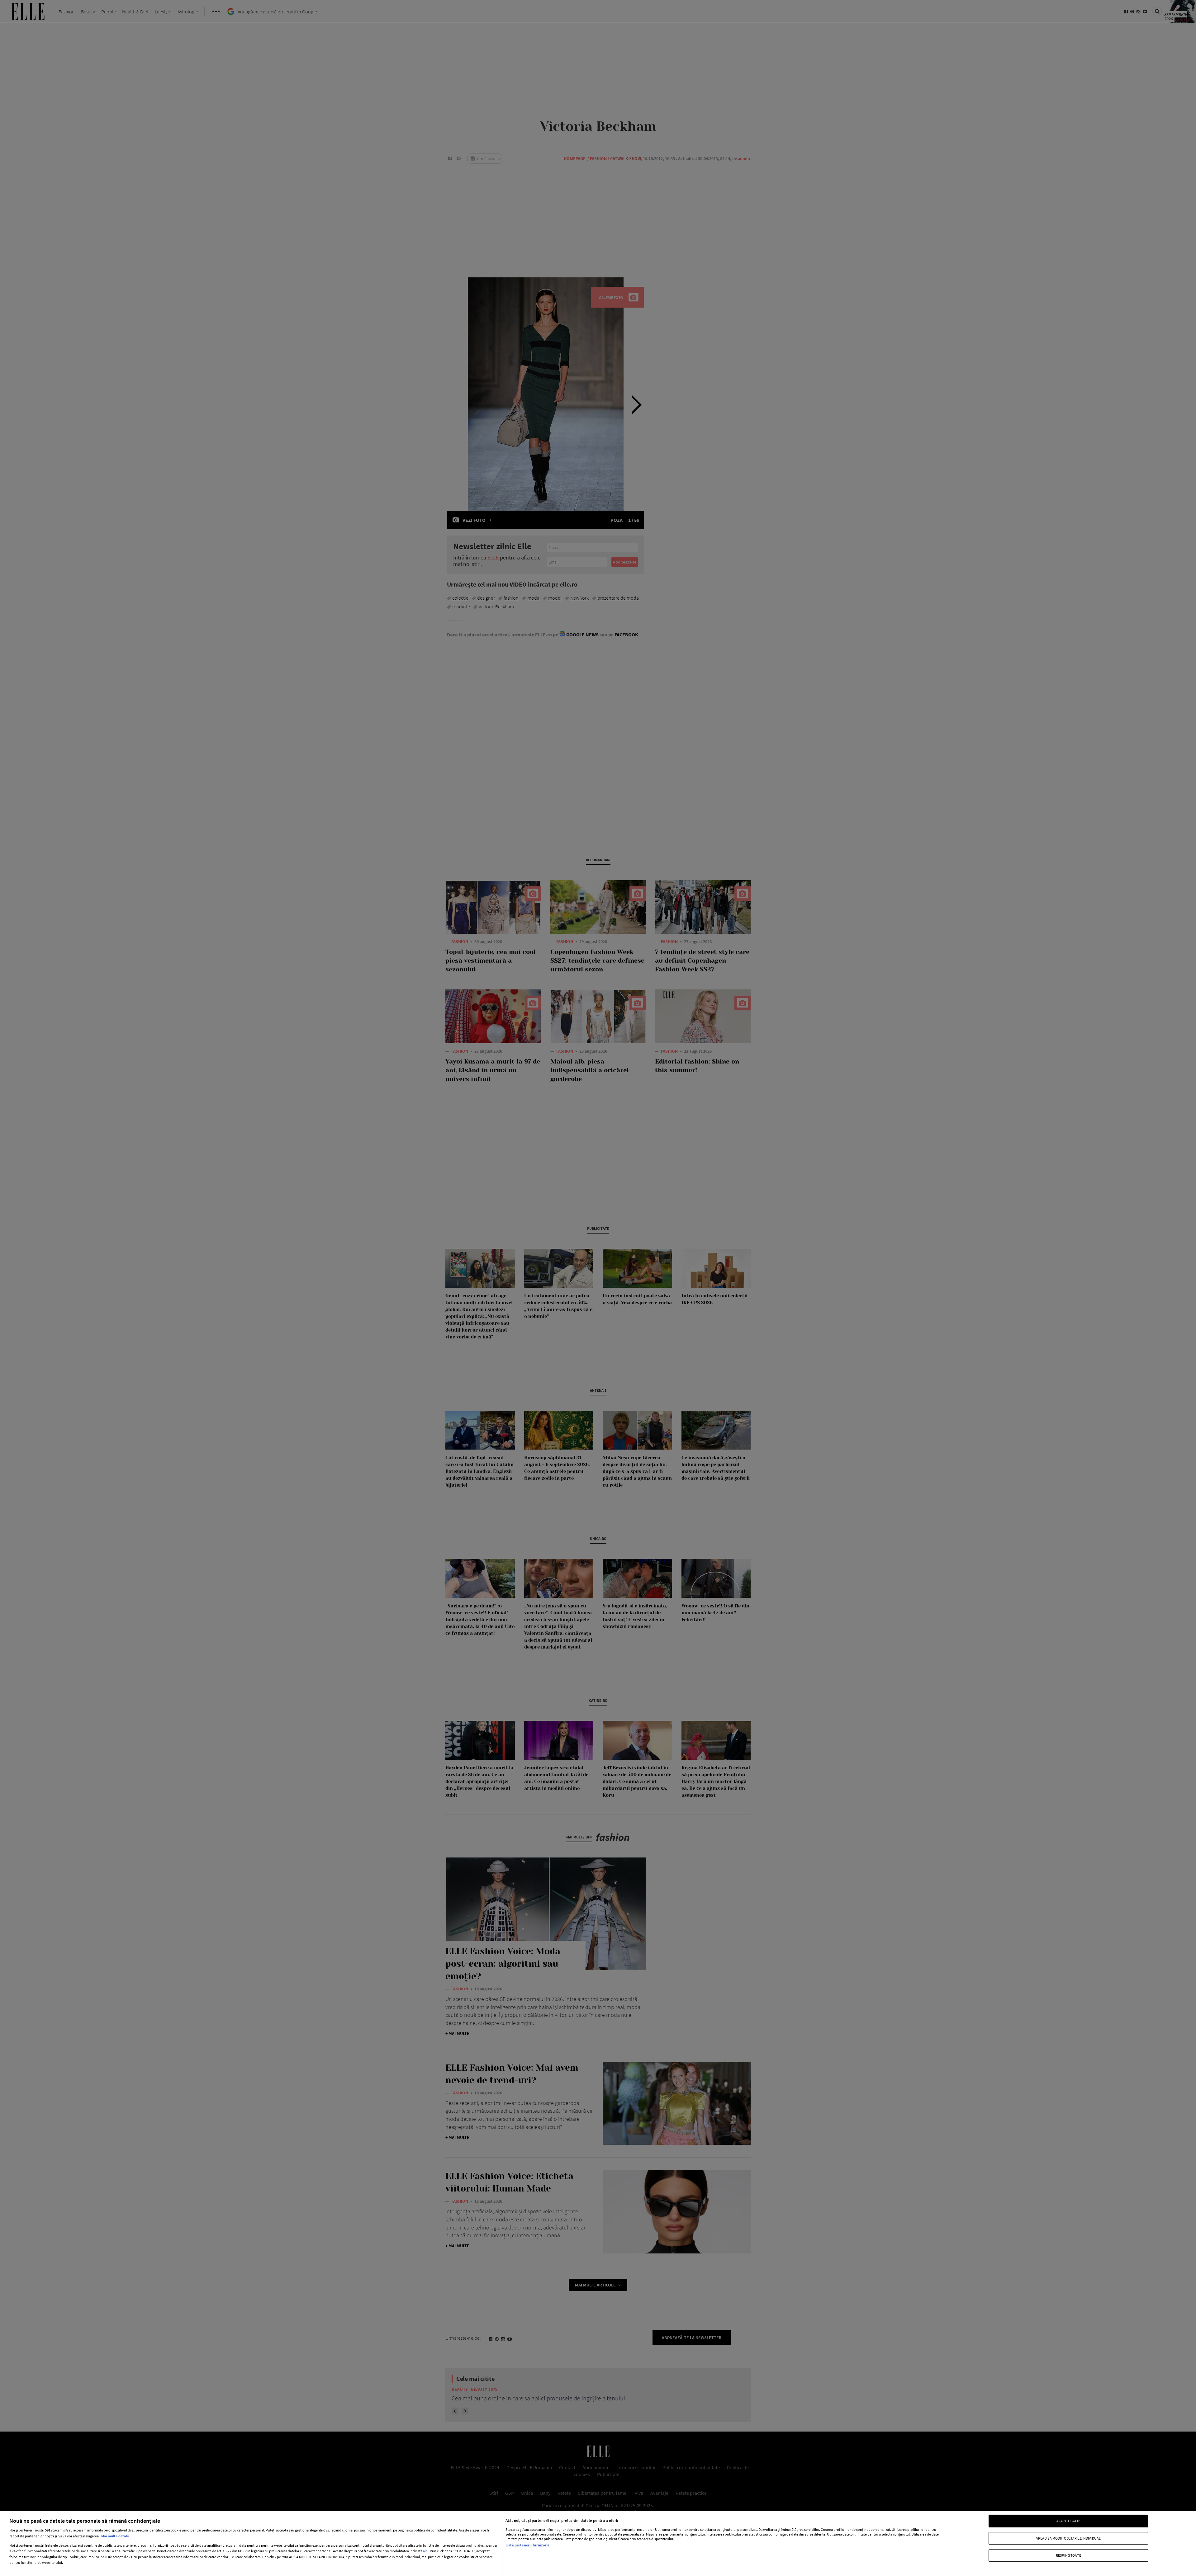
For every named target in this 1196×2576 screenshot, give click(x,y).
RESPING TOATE (1068, 2555)
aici (426, 2551)
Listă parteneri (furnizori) (527, 2545)
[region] (598, 2544)
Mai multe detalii (115, 2536)
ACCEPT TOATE (1068, 2521)
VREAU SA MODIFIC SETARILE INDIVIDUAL (1068, 2538)
